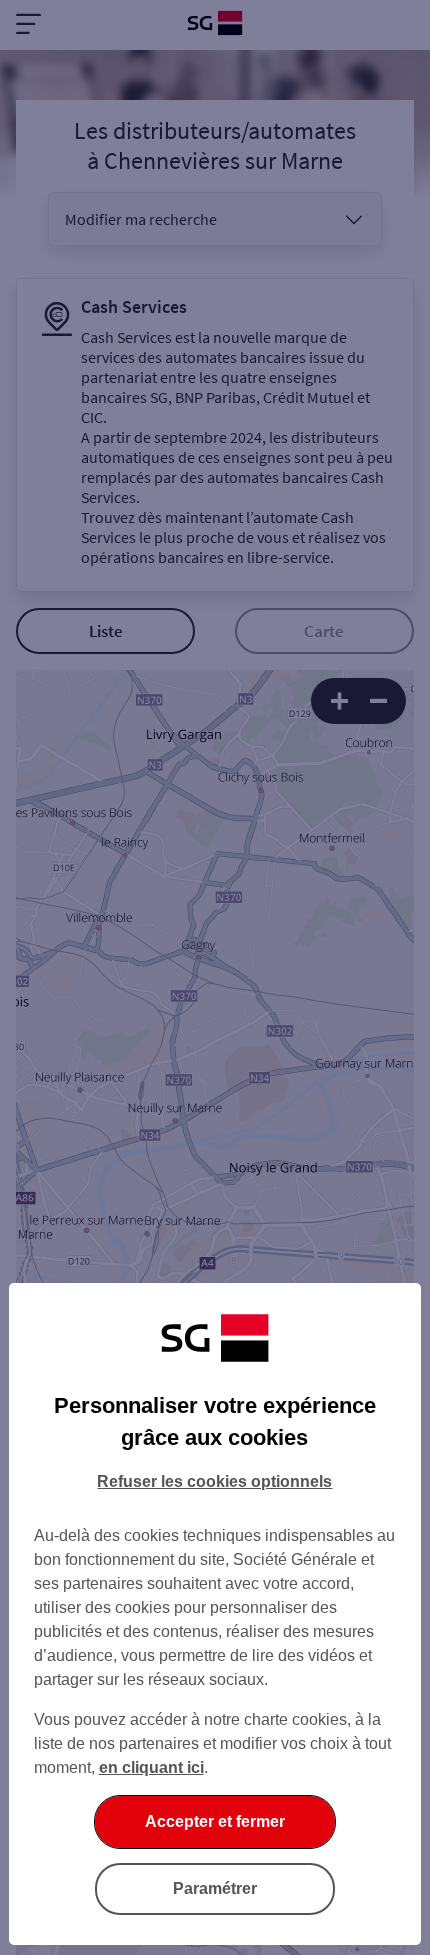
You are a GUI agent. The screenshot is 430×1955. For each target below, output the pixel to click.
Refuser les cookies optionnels (214, 1481)
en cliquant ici (151, 1767)
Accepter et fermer (215, 1821)
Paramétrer (215, 1888)
